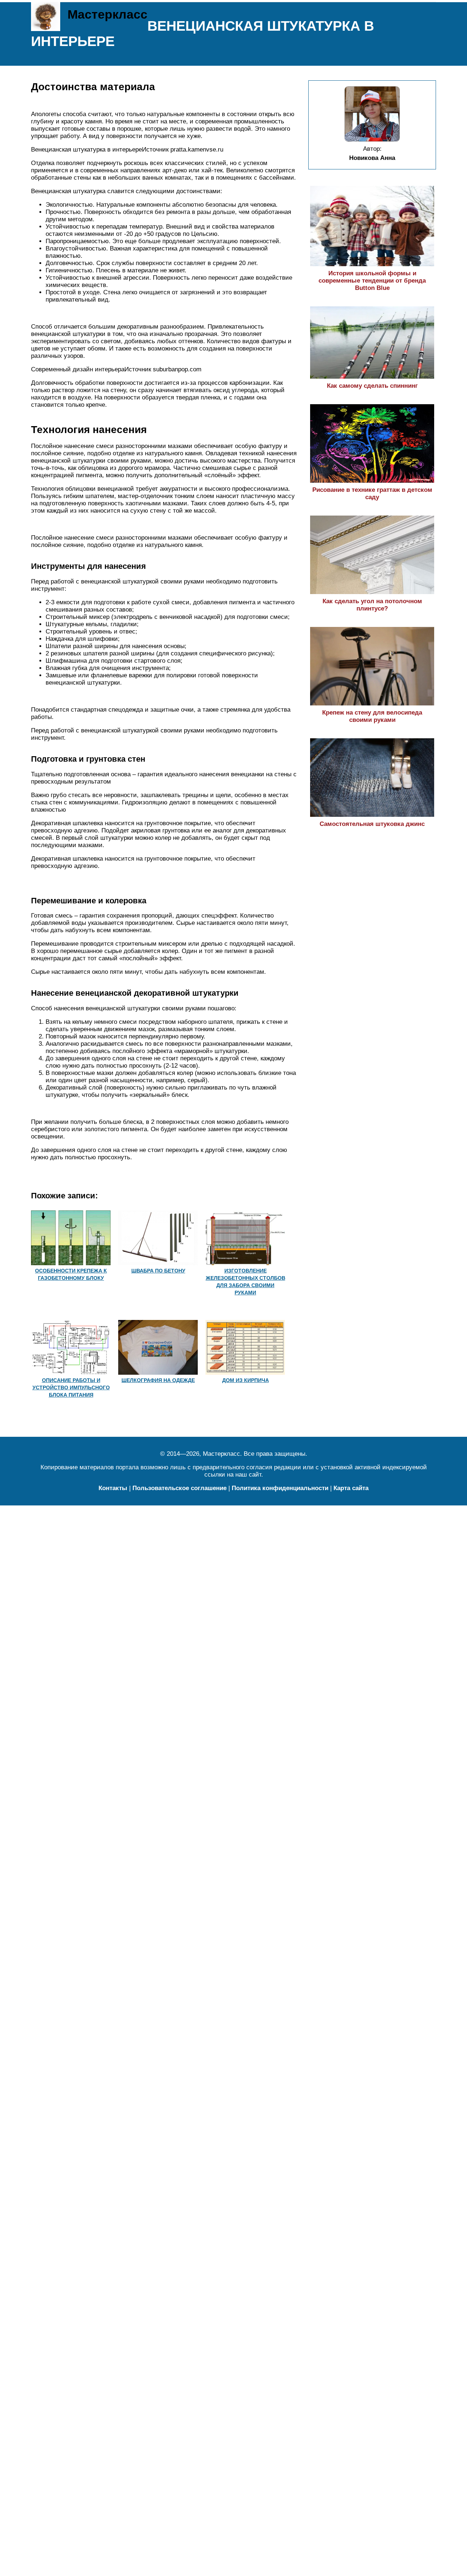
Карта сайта (351, 1488)
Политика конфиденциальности (280, 1488)
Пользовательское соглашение (180, 1488)
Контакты (113, 1488)
